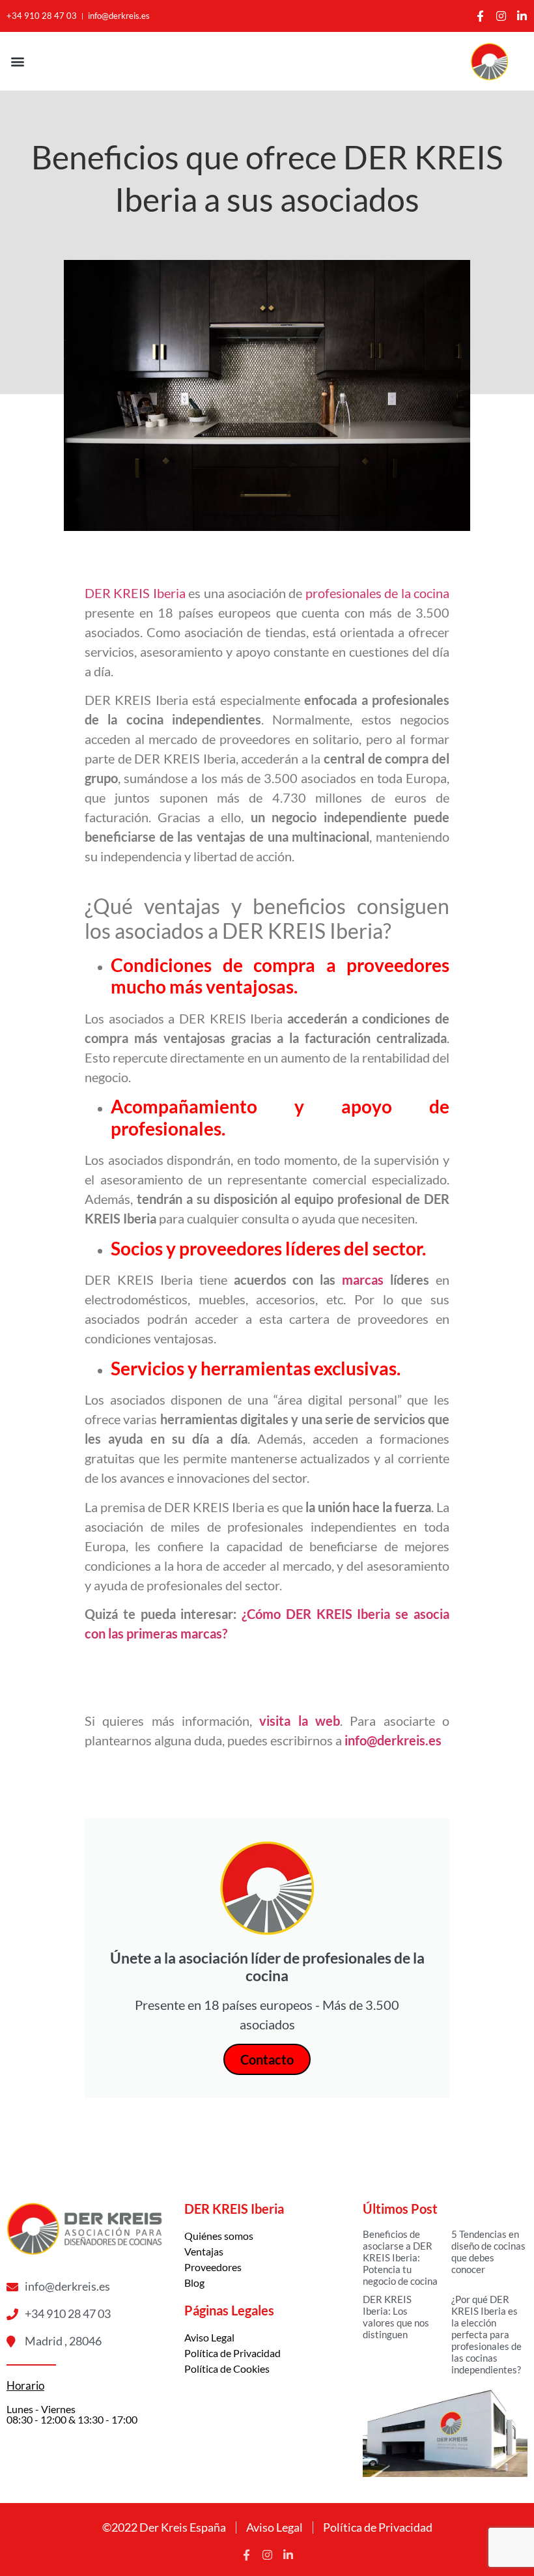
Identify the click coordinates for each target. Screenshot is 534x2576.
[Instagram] (501, 16)
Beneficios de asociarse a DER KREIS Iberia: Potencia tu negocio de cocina (400, 2257)
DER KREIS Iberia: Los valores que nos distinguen (396, 2317)
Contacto (267, 2059)
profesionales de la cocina (377, 593)
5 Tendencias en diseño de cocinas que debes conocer (488, 2252)
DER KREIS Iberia (135, 593)
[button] (17, 62)
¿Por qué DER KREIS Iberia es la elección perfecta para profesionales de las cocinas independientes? (486, 2334)
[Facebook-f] (480, 16)
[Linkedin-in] (522, 16)
